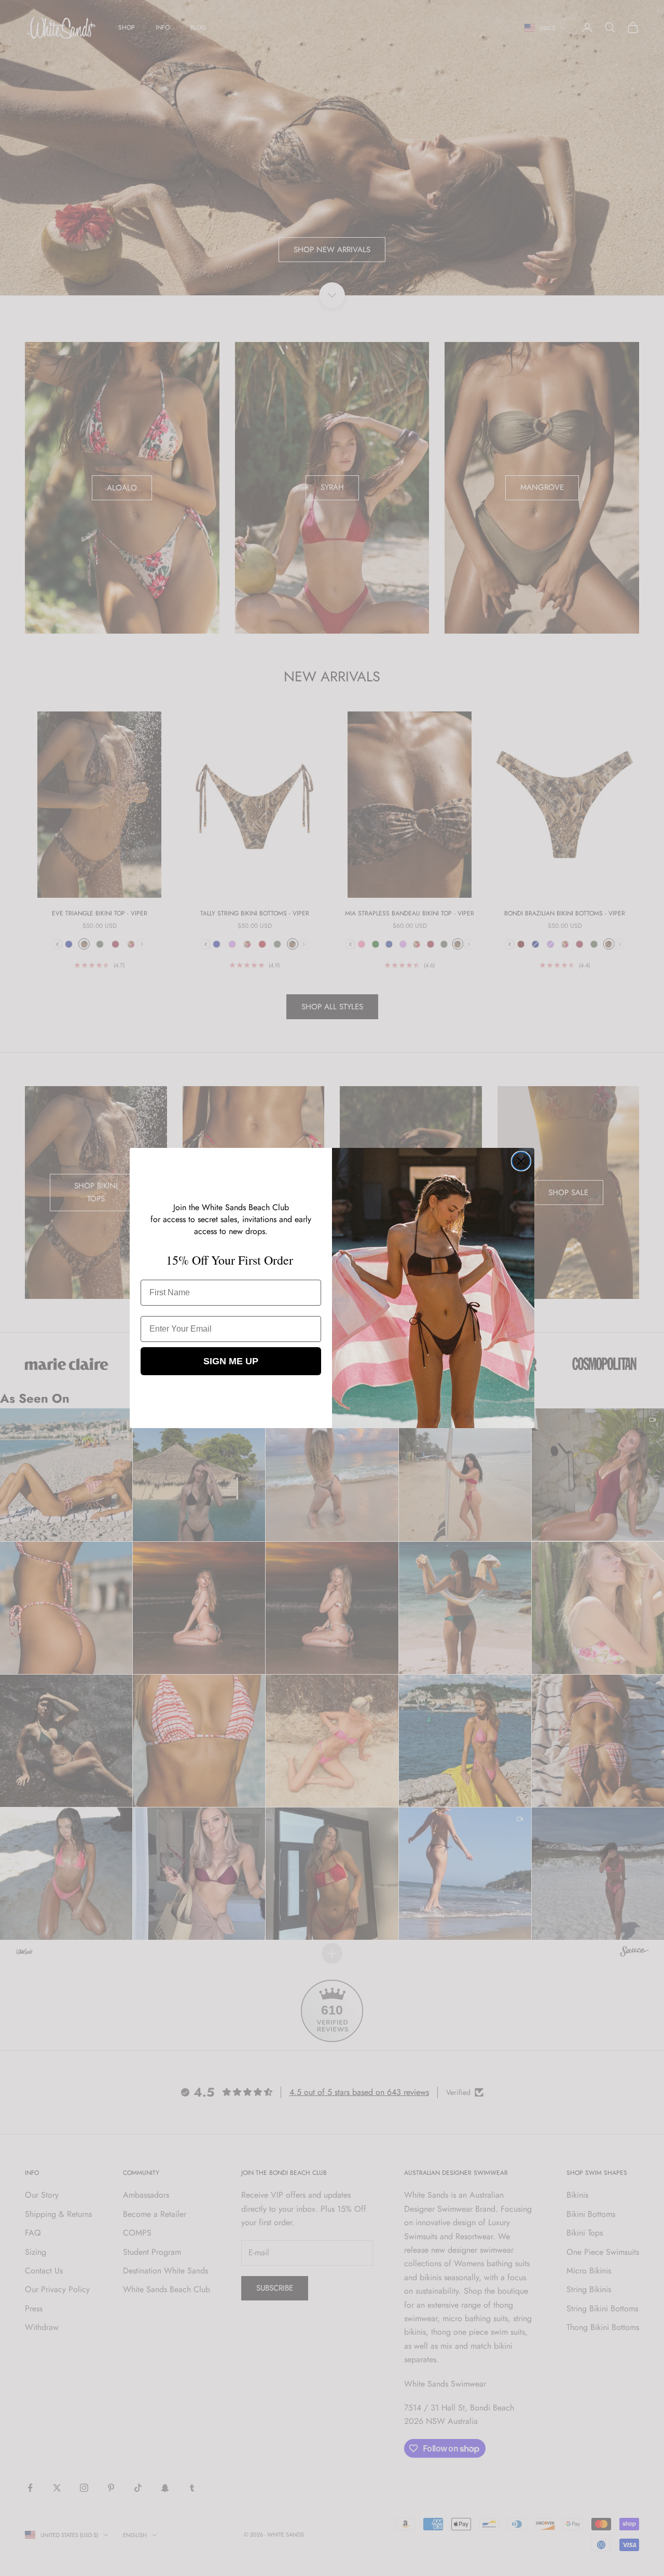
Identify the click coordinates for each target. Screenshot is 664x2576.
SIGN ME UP (231, 1361)
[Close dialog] (521, 1161)
